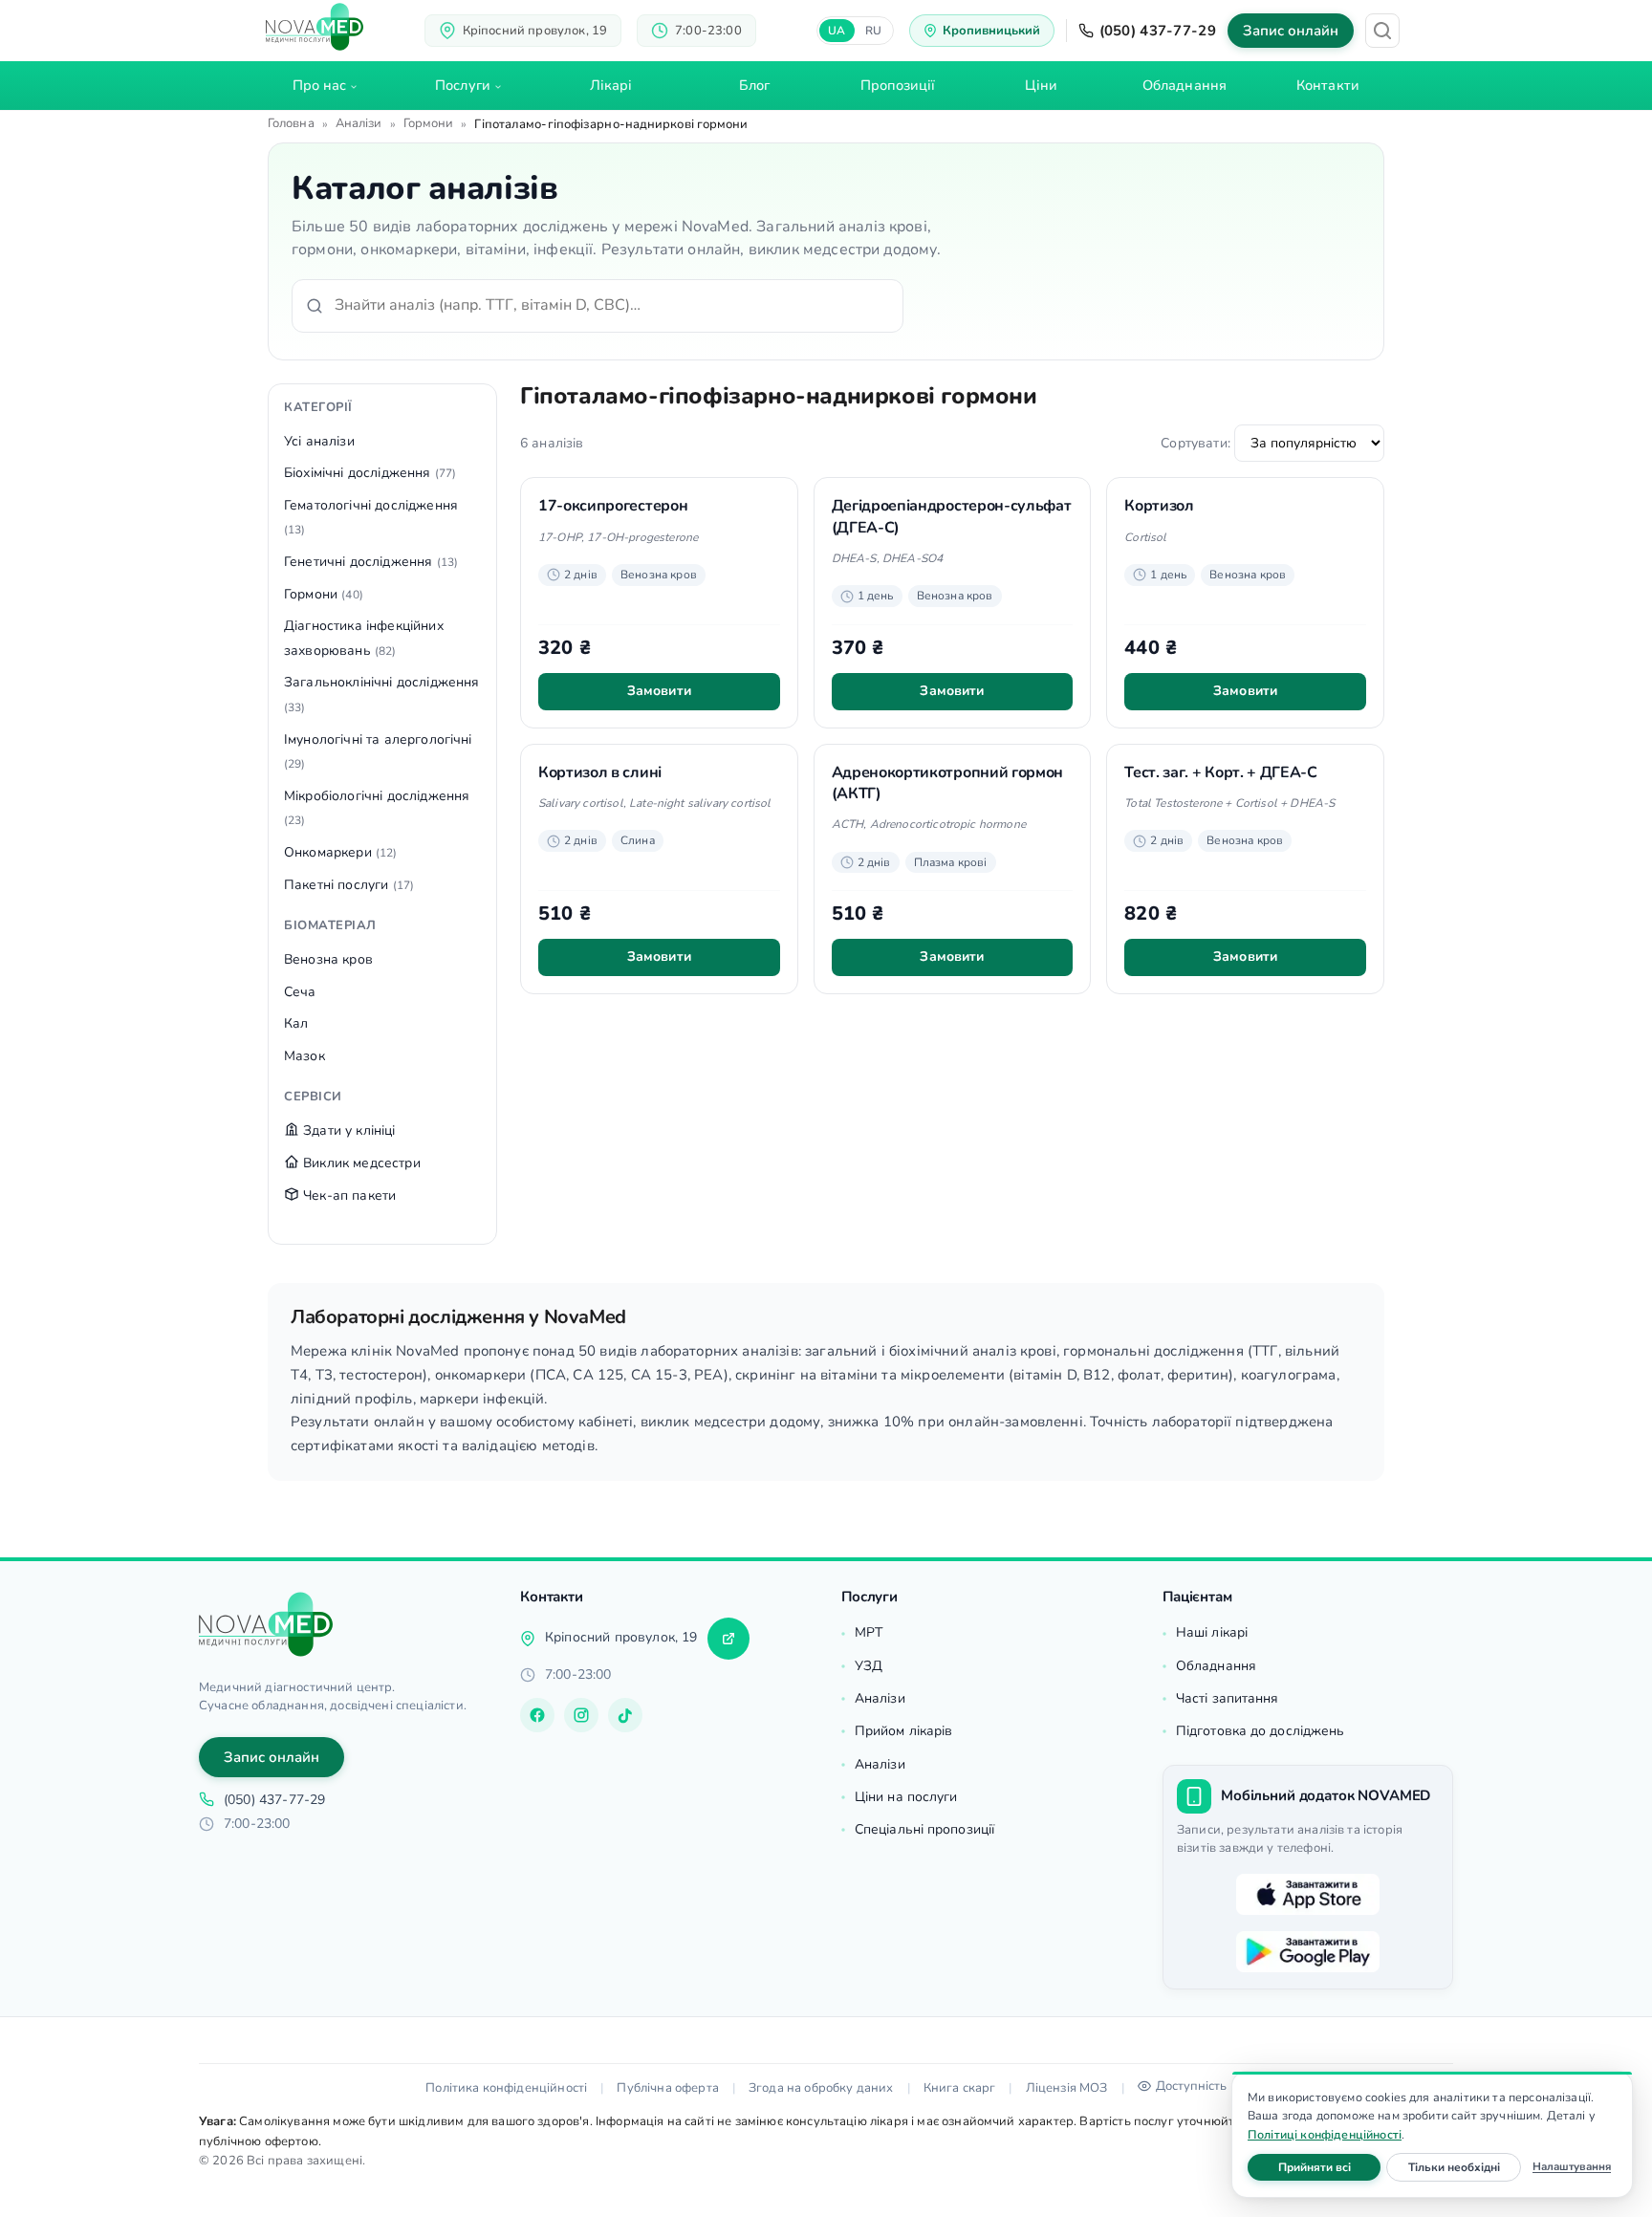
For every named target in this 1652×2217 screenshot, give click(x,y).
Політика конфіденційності (506, 2088)
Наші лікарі (1212, 1632)
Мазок (304, 1056)
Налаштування (1572, 2166)
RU (874, 31)
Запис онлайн (1291, 31)
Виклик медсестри (360, 1163)
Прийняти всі (1329, 2167)
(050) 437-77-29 (1158, 31)
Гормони (429, 123)
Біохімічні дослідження (370, 473)
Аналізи (359, 123)
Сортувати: (1197, 443)
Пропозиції (898, 85)
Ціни (1041, 85)
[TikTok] (625, 1715)
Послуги (463, 85)
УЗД (869, 1666)
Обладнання (1185, 85)
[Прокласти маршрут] (728, 1639)
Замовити (659, 691)
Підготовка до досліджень (1260, 1731)
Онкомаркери (341, 852)
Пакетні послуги (349, 885)
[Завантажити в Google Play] (1308, 1952)
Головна (291, 123)
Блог (754, 85)
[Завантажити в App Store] (1308, 1895)
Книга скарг (960, 2088)
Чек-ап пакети (348, 1195)
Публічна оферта (667, 2088)
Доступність (1191, 2086)
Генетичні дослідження (371, 562)
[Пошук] (1382, 31)
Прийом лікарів (903, 1731)
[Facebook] (537, 1715)
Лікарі (611, 85)
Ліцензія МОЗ (1067, 2088)
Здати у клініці (348, 1130)
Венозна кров (328, 959)
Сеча (300, 992)
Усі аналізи (319, 441)
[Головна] (266, 1624)
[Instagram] (581, 1715)
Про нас (320, 85)
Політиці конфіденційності (1325, 2134)
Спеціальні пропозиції (924, 1829)
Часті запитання (1228, 1698)
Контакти (1328, 85)
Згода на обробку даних (821, 2088)
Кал (296, 1023)
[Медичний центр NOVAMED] (315, 27)
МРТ (869, 1632)
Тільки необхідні (1465, 2167)
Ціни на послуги (906, 1797)
